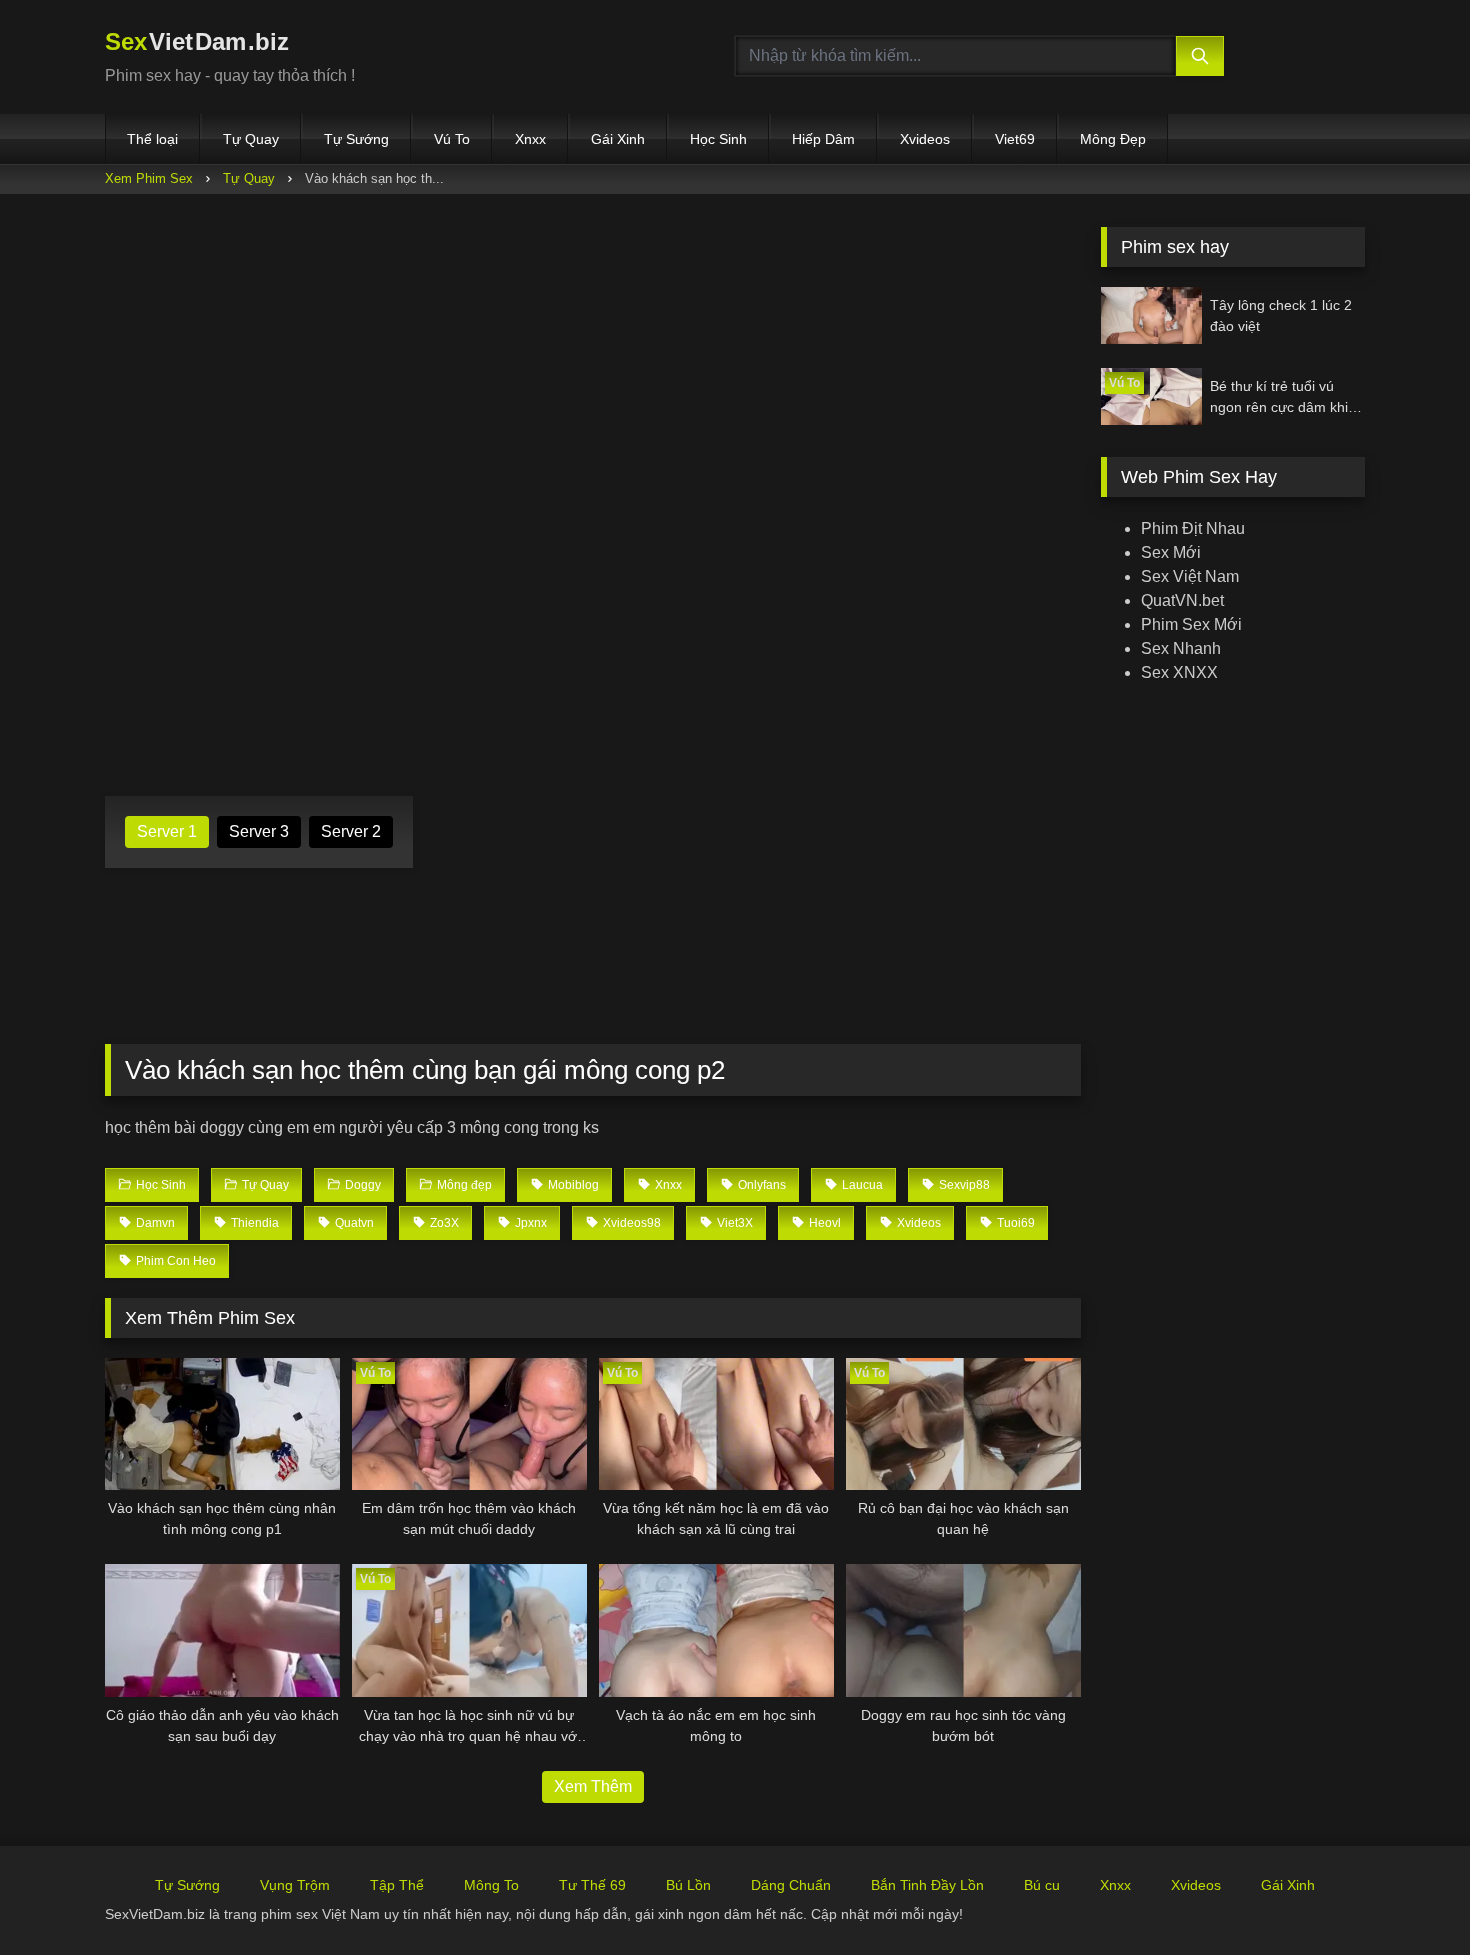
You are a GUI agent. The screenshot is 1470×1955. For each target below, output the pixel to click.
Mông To (491, 1885)
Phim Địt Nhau (1193, 528)
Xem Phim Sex (149, 178)
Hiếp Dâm (823, 139)
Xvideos (925, 139)
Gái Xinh (618, 139)
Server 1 (167, 831)
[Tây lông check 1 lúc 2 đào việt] (1151, 315)
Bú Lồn (688, 1885)
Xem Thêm (593, 1786)
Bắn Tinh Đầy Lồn (927, 1885)
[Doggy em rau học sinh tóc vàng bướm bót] (963, 1630)
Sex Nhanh (1181, 648)
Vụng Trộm (295, 1885)
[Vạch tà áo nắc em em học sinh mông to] (716, 1630)
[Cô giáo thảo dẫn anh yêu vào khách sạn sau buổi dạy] (222, 1630)
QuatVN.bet (1182, 600)
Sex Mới (1171, 552)
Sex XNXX (1179, 672)
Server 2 (351, 831)
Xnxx (530, 139)
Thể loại (152, 139)
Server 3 (259, 831)
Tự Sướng (356, 139)
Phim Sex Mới (1191, 624)
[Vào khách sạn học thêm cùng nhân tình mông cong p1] (222, 1424)
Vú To (452, 139)
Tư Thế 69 (592, 1885)
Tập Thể (397, 1885)
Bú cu (1042, 1885)
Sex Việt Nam (1190, 576)
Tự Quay (251, 139)
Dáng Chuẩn (791, 1885)
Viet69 (1015, 139)
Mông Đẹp (1113, 139)
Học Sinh (718, 139)
